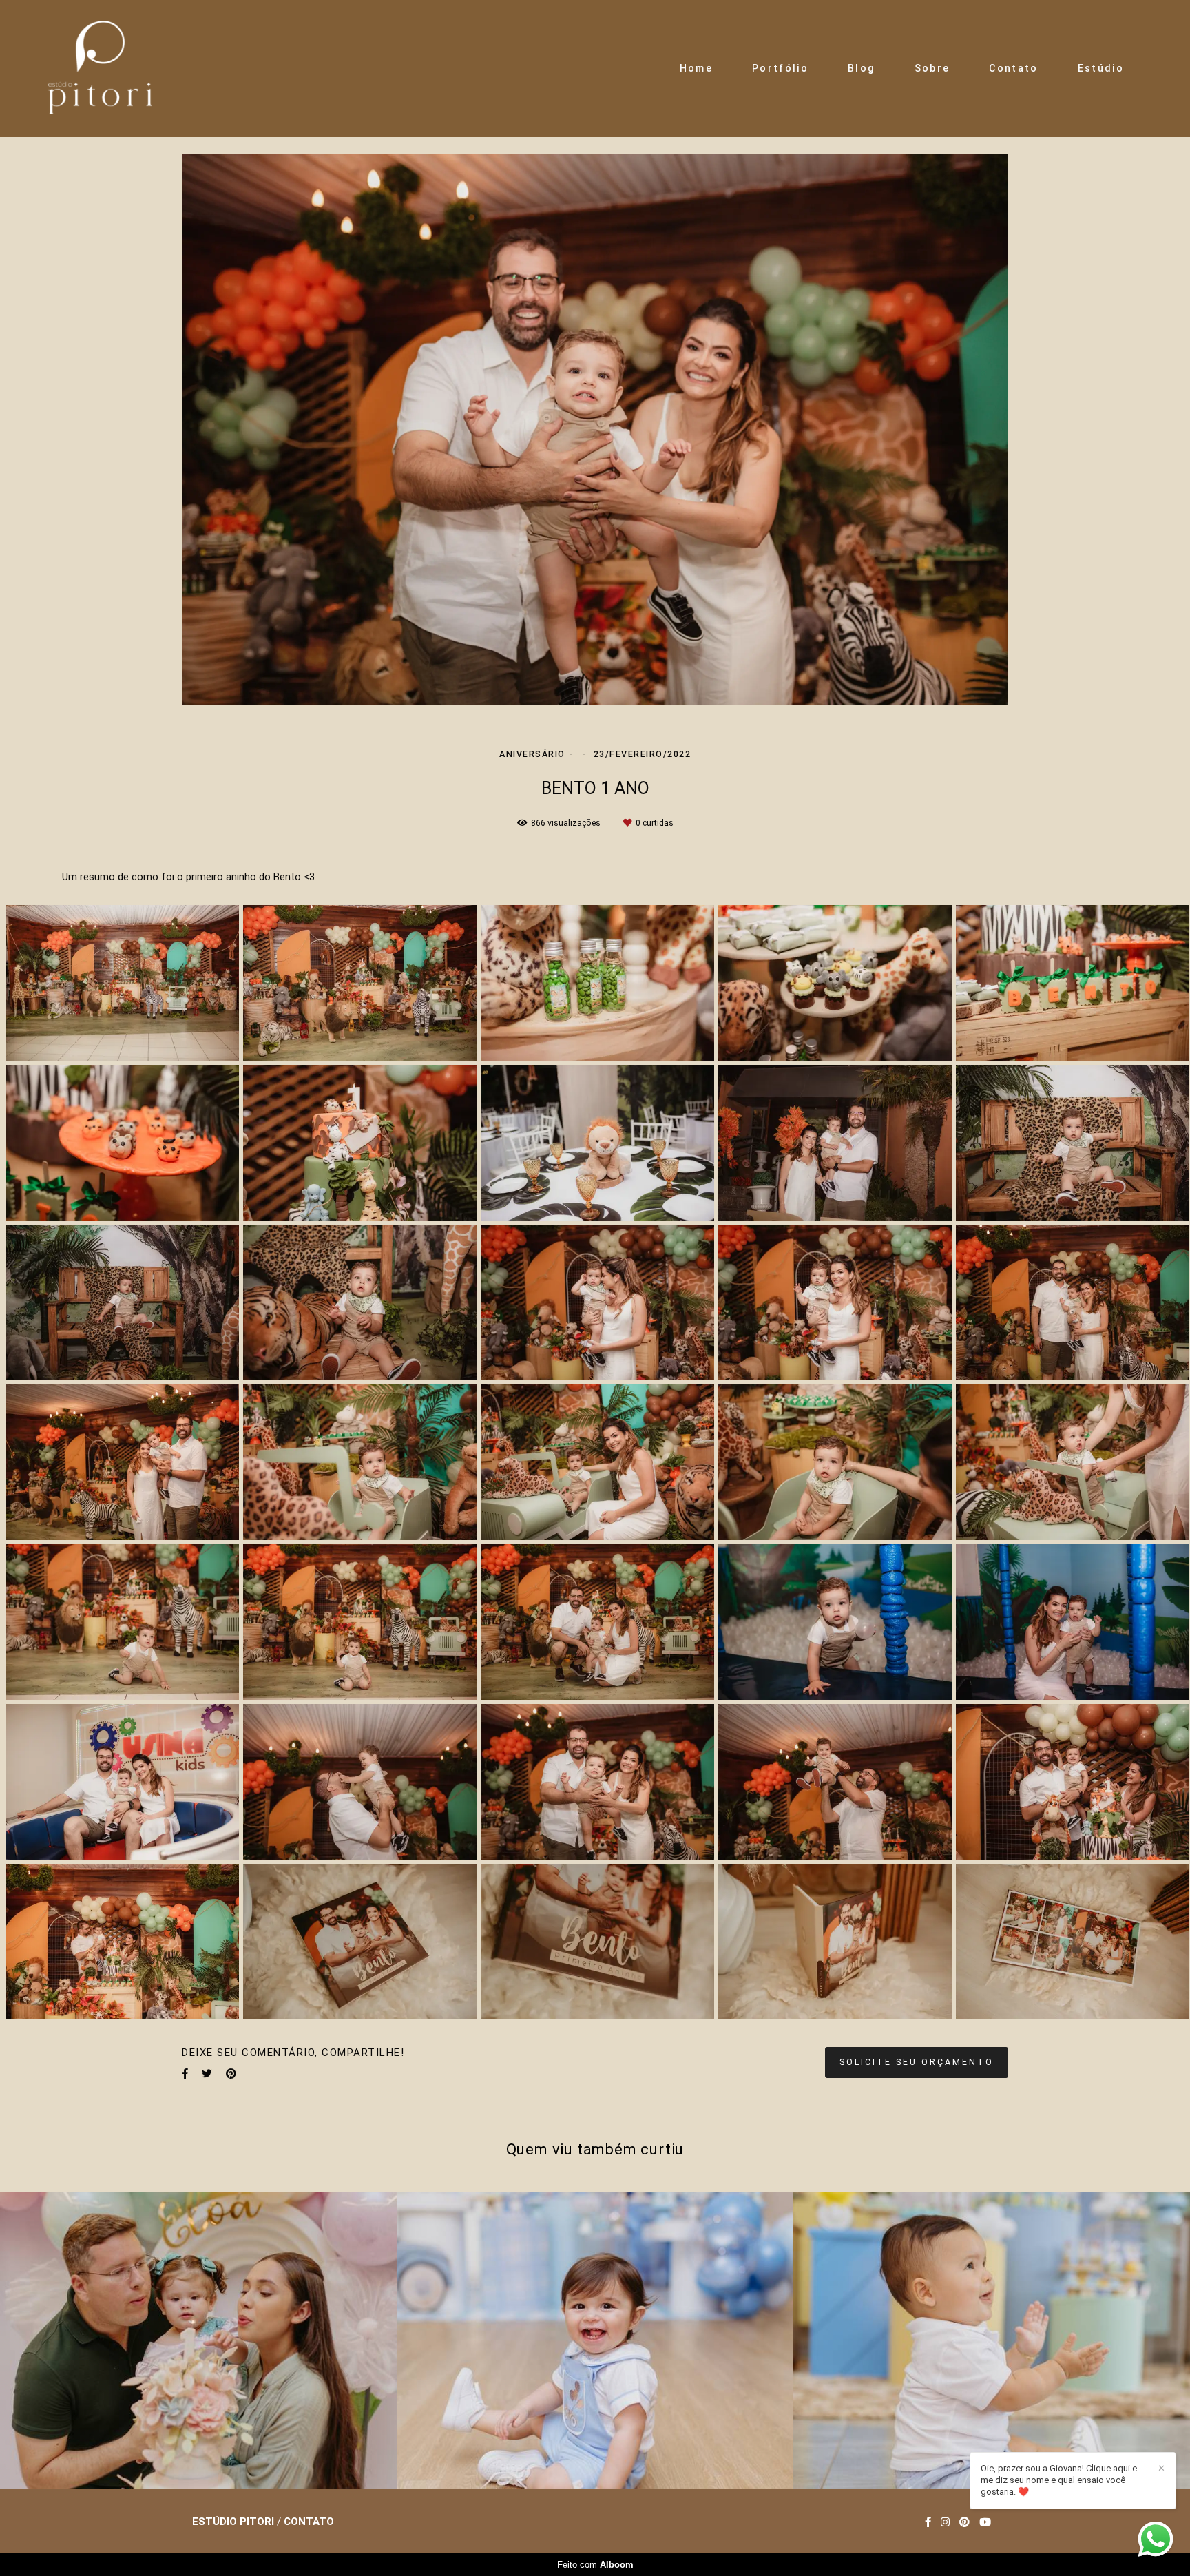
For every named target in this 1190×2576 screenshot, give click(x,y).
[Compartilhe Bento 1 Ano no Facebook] (185, 2074)
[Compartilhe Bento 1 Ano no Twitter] (207, 2074)
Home (696, 68)
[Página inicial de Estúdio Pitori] (100, 69)
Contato (1013, 68)
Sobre (932, 68)
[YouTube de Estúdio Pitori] (985, 2522)
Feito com (595, 2565)
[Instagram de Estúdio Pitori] (945, 2522)
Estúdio (1101, 68)
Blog (861, 68)
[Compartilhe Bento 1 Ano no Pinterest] (231, 2074)
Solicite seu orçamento (917, 2062)
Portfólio (780, 68)
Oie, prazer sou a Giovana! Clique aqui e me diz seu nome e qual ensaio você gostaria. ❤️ (1059, 2480)
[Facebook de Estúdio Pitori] (928, 2522)
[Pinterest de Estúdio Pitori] (964, 2522)
